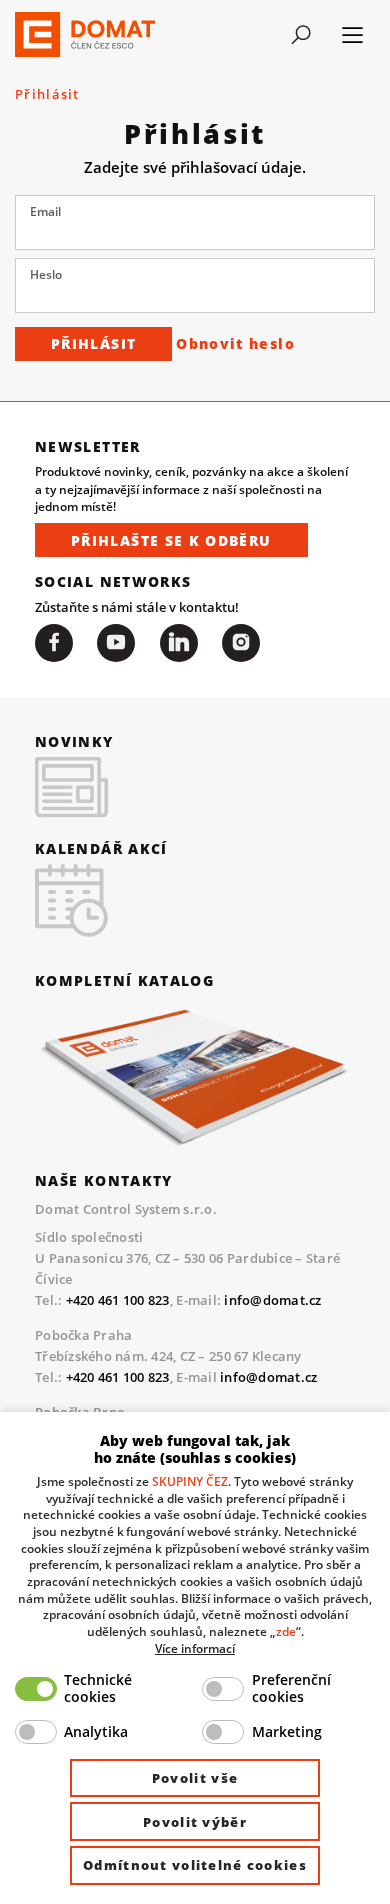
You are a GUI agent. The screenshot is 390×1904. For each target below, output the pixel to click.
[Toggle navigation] (301, 35)
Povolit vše (195, 1778)
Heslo (46, 274)
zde (286, 1631)
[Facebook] (54, 643)
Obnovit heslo (235, 343)
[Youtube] (116, 643)
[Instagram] (241, 643)
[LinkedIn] (179, 643)
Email (45, 211)
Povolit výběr (195, 1822)
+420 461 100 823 (118, 1300)
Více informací (195, 1648)
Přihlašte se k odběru (171, 540)
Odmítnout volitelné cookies (195, 1865)
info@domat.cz (272, 1300)
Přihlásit (93, 343)
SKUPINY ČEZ (190, 1481)
